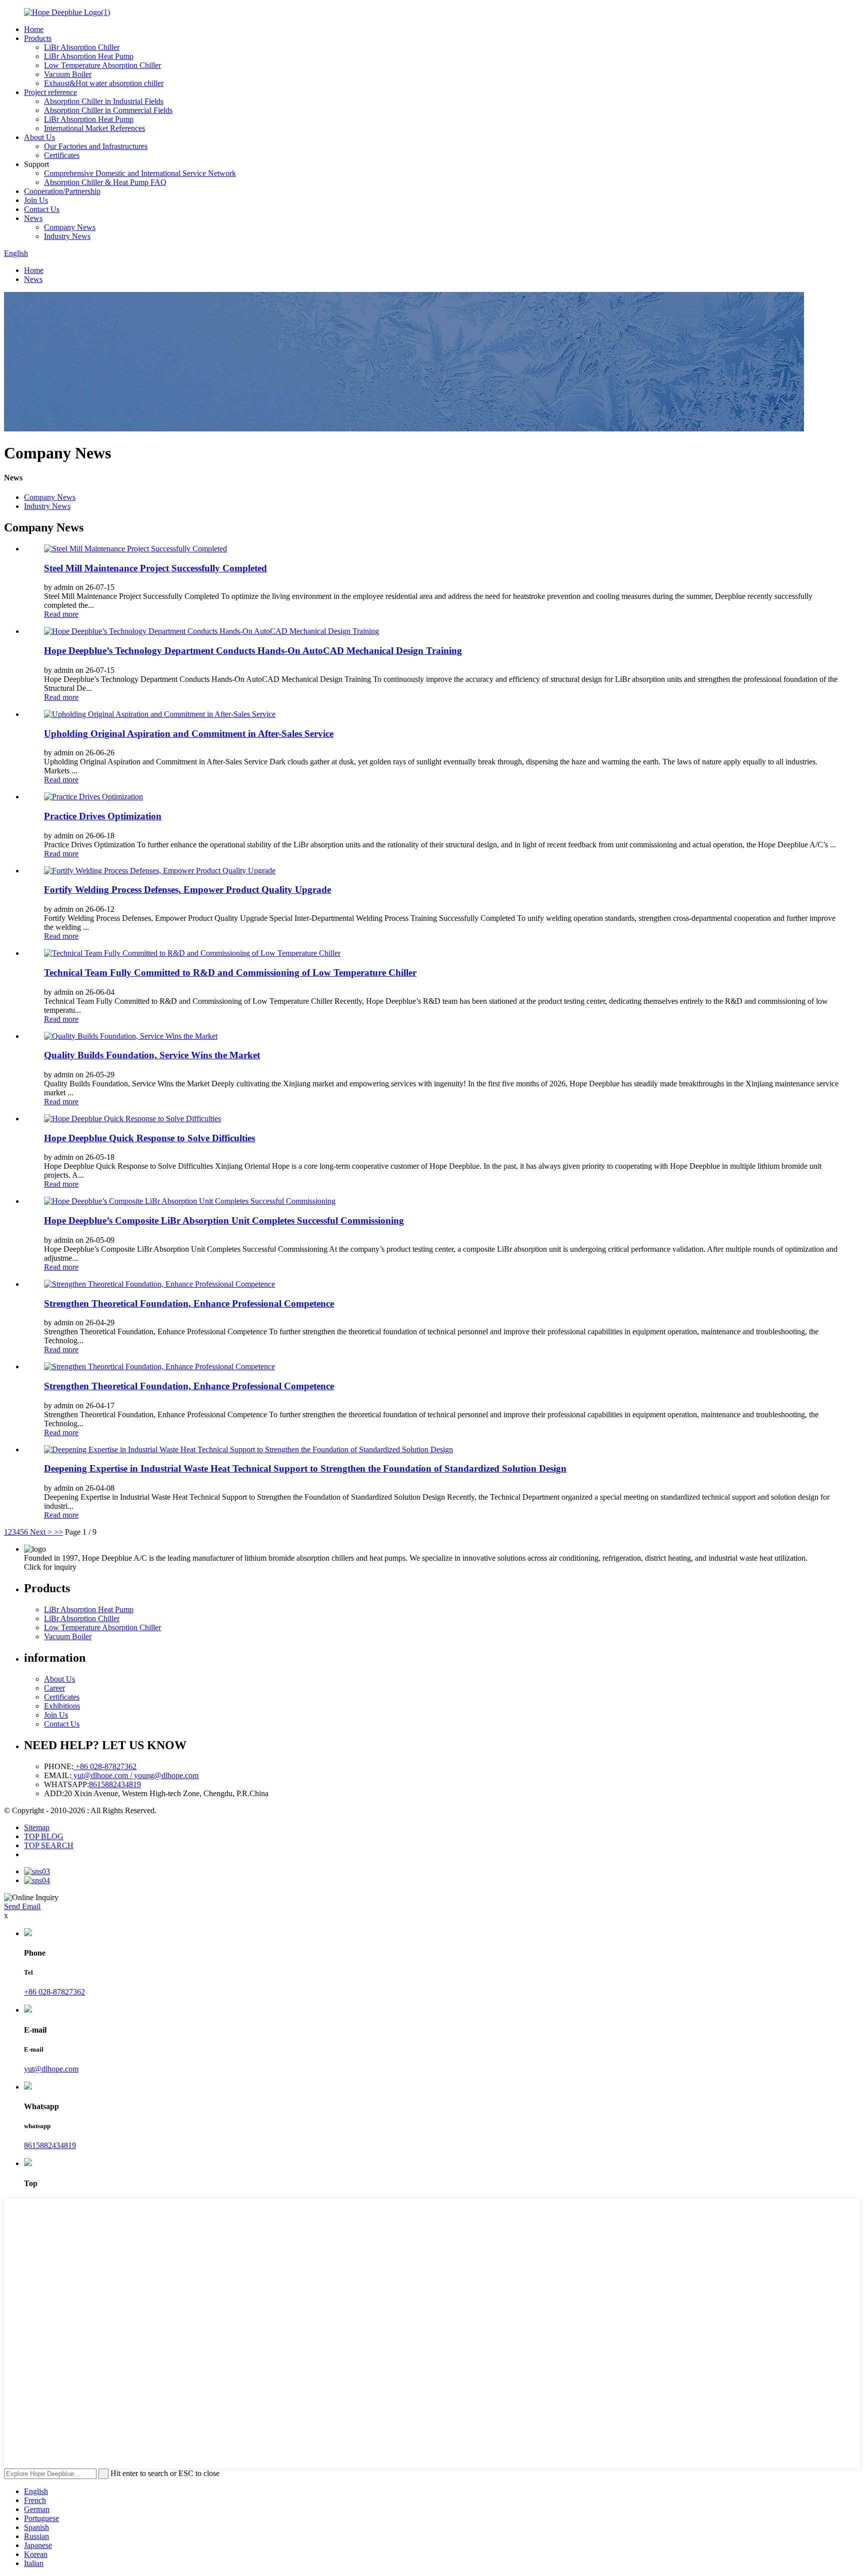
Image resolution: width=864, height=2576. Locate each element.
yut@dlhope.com (51, 2069)
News (33, 218)
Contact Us (42, 209)
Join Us (36, 200)
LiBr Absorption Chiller (82, 47)
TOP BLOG (44, 1836)
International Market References (94, 128)
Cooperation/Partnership (62, 191)
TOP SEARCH (49, 1845)
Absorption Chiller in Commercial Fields (108, 110)
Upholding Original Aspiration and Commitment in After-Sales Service (189, 734)
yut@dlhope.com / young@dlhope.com (135, 1775)
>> (58, 1532)
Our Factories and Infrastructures (96, 146)
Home (34, 29)
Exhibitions (62, 1706)
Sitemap (37, 1827)
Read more (61, 614)
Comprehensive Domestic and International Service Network (140, 173)
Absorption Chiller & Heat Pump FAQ (105, 182)
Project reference (50, 92)
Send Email (22, 1906)
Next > (41, 1532)
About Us (39, 137)
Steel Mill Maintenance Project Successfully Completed (155, 568)
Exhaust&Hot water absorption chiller (104, 83)
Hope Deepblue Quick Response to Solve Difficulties (149, 1138)
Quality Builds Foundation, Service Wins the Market (152, 1055)
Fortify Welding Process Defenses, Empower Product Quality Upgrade (187, 890)
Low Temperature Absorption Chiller (102, 65)
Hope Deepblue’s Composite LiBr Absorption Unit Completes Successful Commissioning (224, 1221)
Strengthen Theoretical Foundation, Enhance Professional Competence (189, 1303)
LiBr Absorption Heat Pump (89, 56)
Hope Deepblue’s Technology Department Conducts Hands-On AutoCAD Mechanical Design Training (253, 651)
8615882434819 (115, 1784)
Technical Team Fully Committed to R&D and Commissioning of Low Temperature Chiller (230, 973)
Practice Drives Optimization (103, 816)
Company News (70, 227)
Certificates (62, 155)
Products (38, 38)
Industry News (67, 236)
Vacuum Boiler (68, 74)
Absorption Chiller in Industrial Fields (104, 101)
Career (54, 1688)
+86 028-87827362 (105, 1766)
